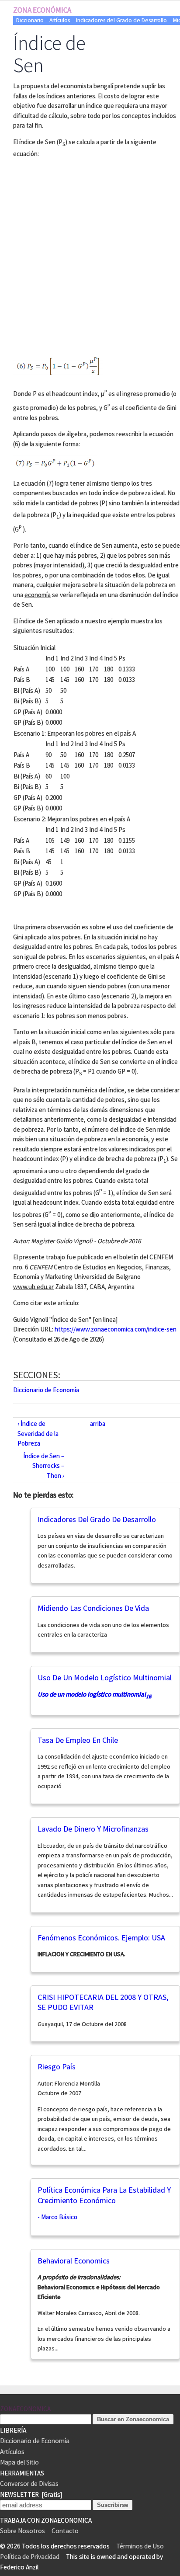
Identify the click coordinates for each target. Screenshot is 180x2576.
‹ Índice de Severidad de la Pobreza (38, 1433)
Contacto (65, 2531)
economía (38, 595)
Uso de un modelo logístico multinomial (105, 1677)
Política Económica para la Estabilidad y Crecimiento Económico (104, 2195)
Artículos (60, 20)
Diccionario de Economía (46, 1390)
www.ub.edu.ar (33, 1287)
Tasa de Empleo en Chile (78, 1740)
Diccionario (30, 20)
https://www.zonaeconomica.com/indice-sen (116, 1329)
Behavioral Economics (74, 2261)
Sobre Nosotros (22, 2531)
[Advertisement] (90, 256)
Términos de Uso (140, 2546)
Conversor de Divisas (29, 2484)
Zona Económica (42, 10)
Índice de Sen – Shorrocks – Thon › (44, 1466)
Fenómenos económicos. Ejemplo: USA (101, 1938)
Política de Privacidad (30, 2557)
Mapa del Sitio (19, 2462)
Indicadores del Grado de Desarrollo (121, 20)
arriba (98, 1424)
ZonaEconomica (25, 2409)
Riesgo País (57, 2067)
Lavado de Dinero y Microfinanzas (93, 1829)
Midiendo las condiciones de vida (93, 1608)
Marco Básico (59, 2217)
